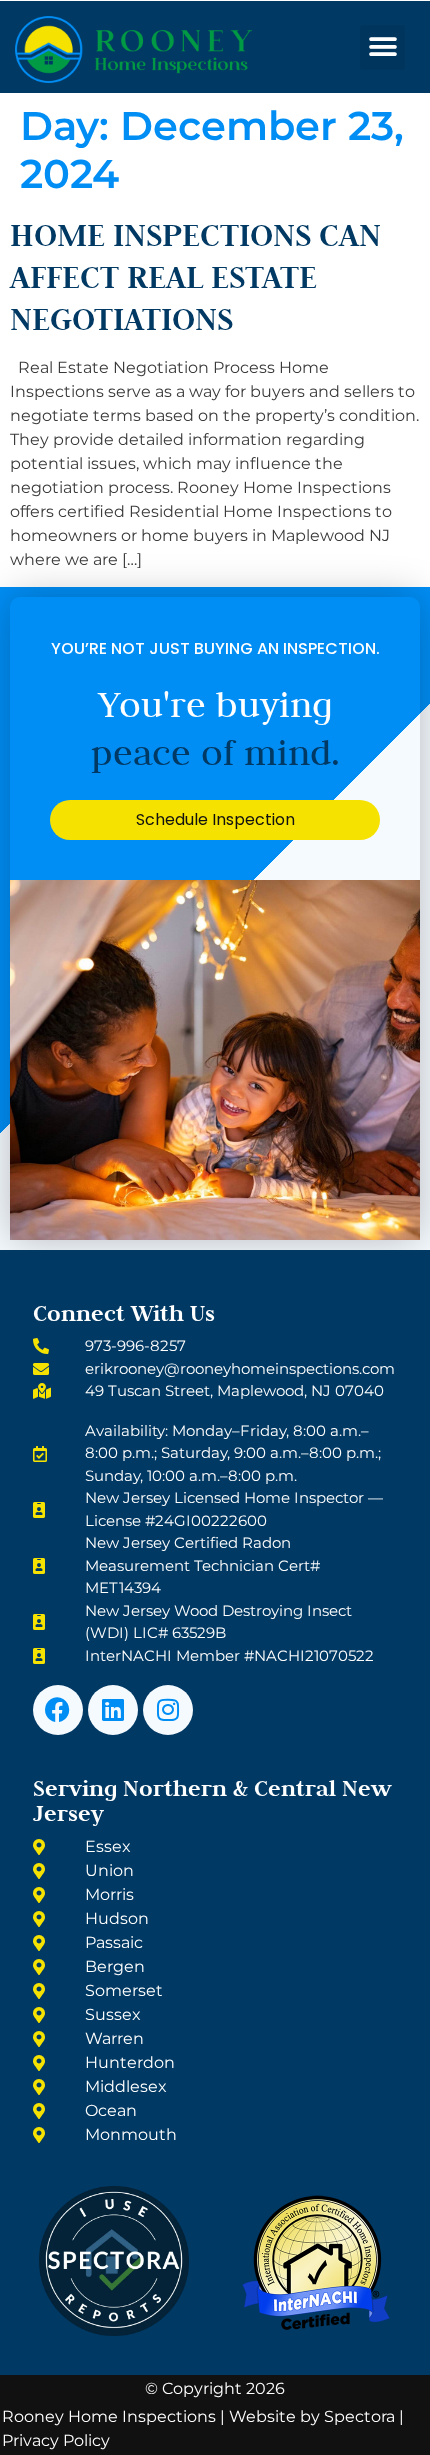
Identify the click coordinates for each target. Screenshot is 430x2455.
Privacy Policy (56, 2440)
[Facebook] (58, 1710)
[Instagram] (168, 1710)
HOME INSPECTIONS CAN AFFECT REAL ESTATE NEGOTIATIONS (195, 276)
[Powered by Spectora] (114, 2330)
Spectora (359, 2416)
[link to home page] (175, 49)
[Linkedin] (113, 1710)
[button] (382, 47)
